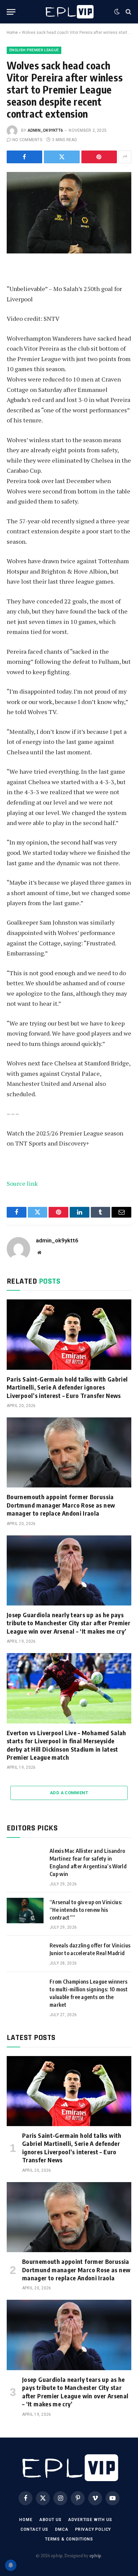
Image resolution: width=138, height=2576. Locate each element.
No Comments (27, 140)
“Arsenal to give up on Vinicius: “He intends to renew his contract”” (86, 1910)
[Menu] (11, 12)
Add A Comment (69, 1793)
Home (12, 33)
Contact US (34, 2529)
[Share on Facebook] (24, 157)
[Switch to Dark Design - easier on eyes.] (117, 12)
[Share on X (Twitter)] (62, 157)
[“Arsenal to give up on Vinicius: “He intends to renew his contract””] (25, 1911)
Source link (22, 1183)
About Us (50, 2520)
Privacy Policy (93, 2529)
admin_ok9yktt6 (45, 130)
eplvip (95, 2556)
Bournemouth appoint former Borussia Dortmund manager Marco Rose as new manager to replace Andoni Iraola (61, 1505)
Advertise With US (90, 2520)
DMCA (61, 2529)
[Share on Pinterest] (99, 157)
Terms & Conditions (69, 2539)
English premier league (34, 50)
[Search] (128, 12)
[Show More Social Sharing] (125, 157)
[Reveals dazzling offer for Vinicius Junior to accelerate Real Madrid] (25, 1954)
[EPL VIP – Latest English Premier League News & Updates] (69, 12)
